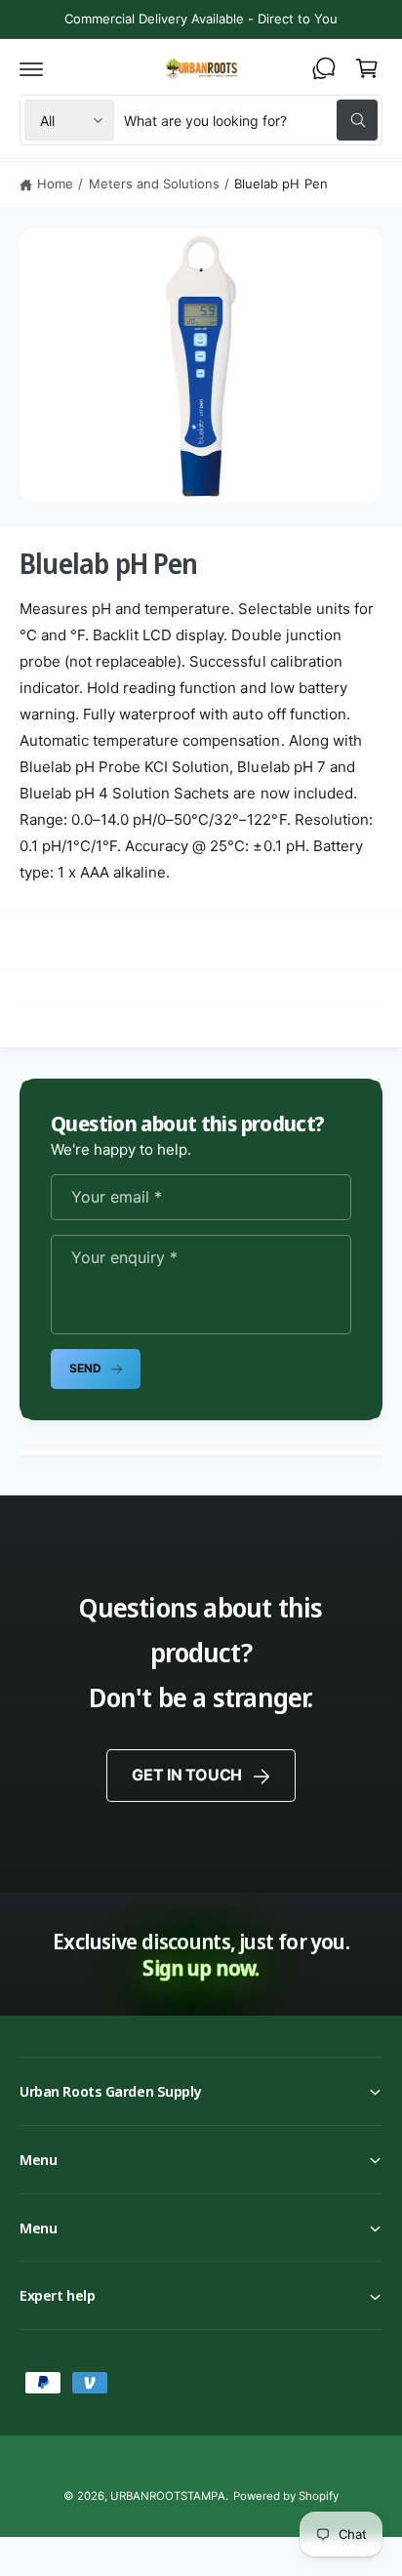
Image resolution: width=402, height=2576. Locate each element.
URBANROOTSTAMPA (167, 2496)
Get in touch (187, 1775)
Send (85, 1368)
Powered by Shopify (286, 2496)
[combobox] (251, 120)
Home (55, 184)
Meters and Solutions (154, 184)
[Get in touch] (324, 68)
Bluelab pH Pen (281, 184)
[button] (31, 68)
